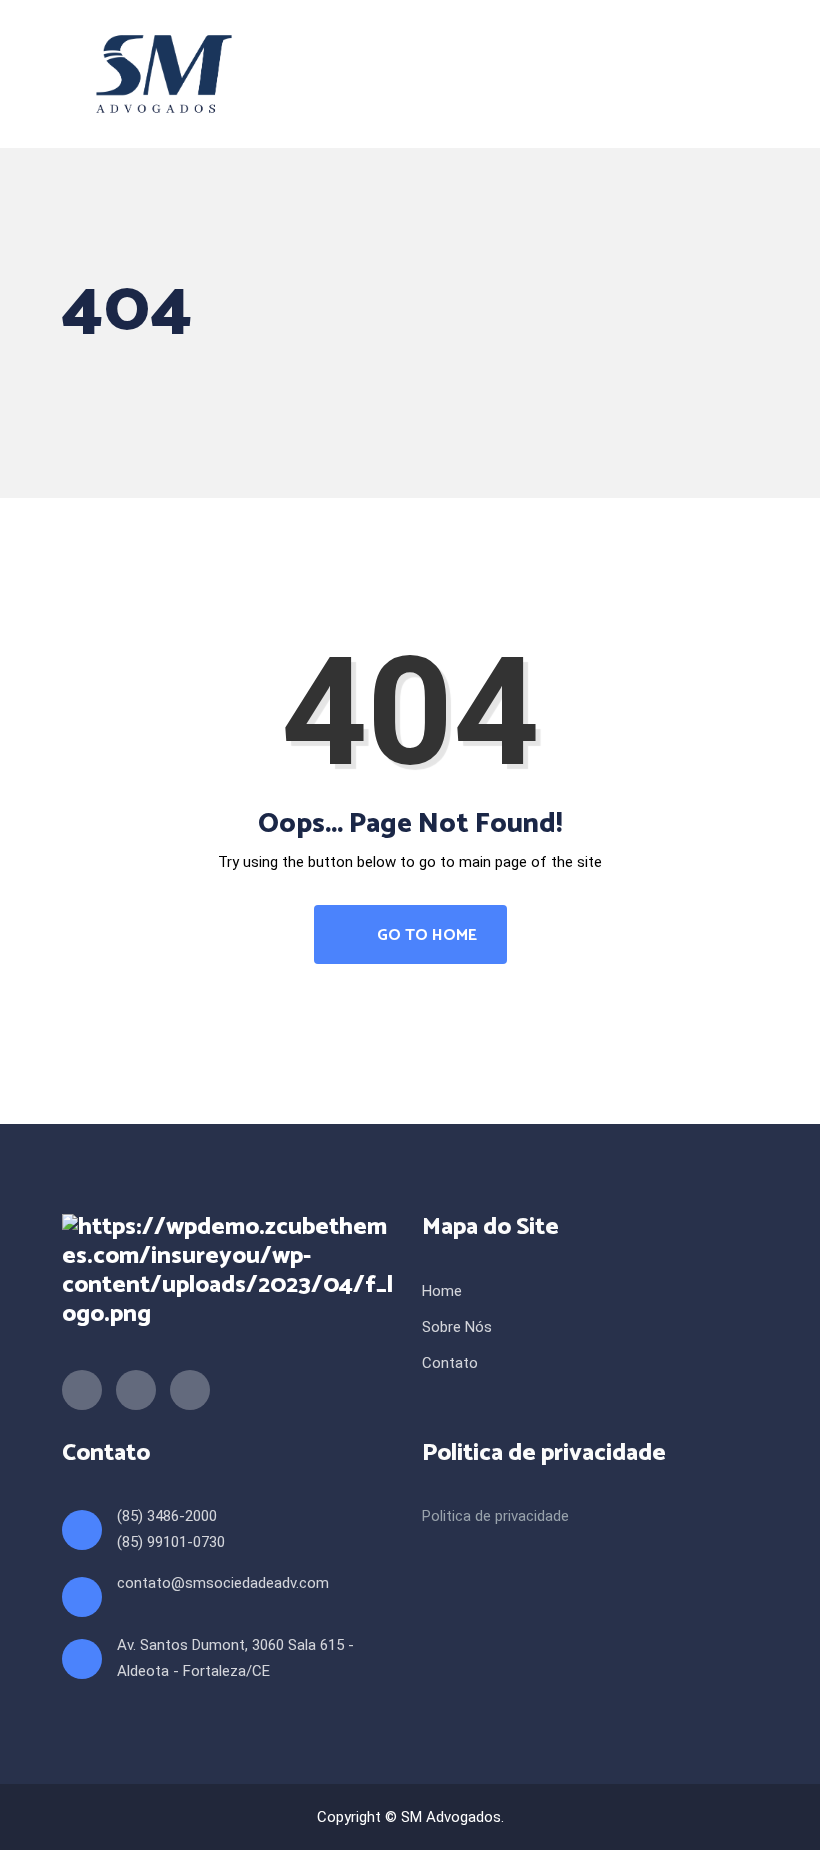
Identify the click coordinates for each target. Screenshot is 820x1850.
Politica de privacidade (495, 1516)
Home (442, 1291)
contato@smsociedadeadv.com (223, 1583)
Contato (450, 1363)
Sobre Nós (457, 1327)
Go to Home (425, 935)
